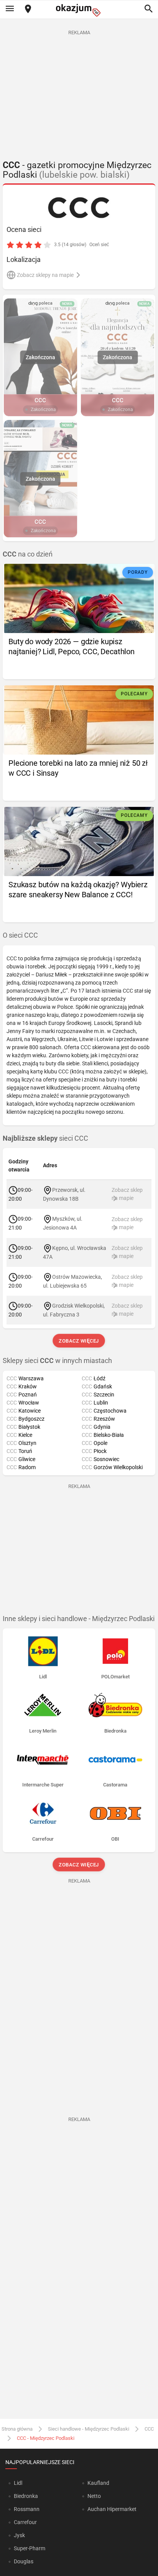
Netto (94, 2496)
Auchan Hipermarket (112, 2509)
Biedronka (26, 2496)
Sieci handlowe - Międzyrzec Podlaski (89, 2429)
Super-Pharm (30, 2548)
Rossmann (27, 2509)
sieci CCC (45, 1138)
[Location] (28, 9)
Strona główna (17, 2429)
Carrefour (25, 2522)
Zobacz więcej (79, 1341)
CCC (149, 2429)
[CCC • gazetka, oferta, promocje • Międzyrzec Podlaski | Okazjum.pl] (79, 208)
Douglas (24, 2561)
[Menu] (10, 9)
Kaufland (98, 2483)
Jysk (19, 2535)
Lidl (18, 2483)
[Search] (148, 9)
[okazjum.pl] (79, 10)
